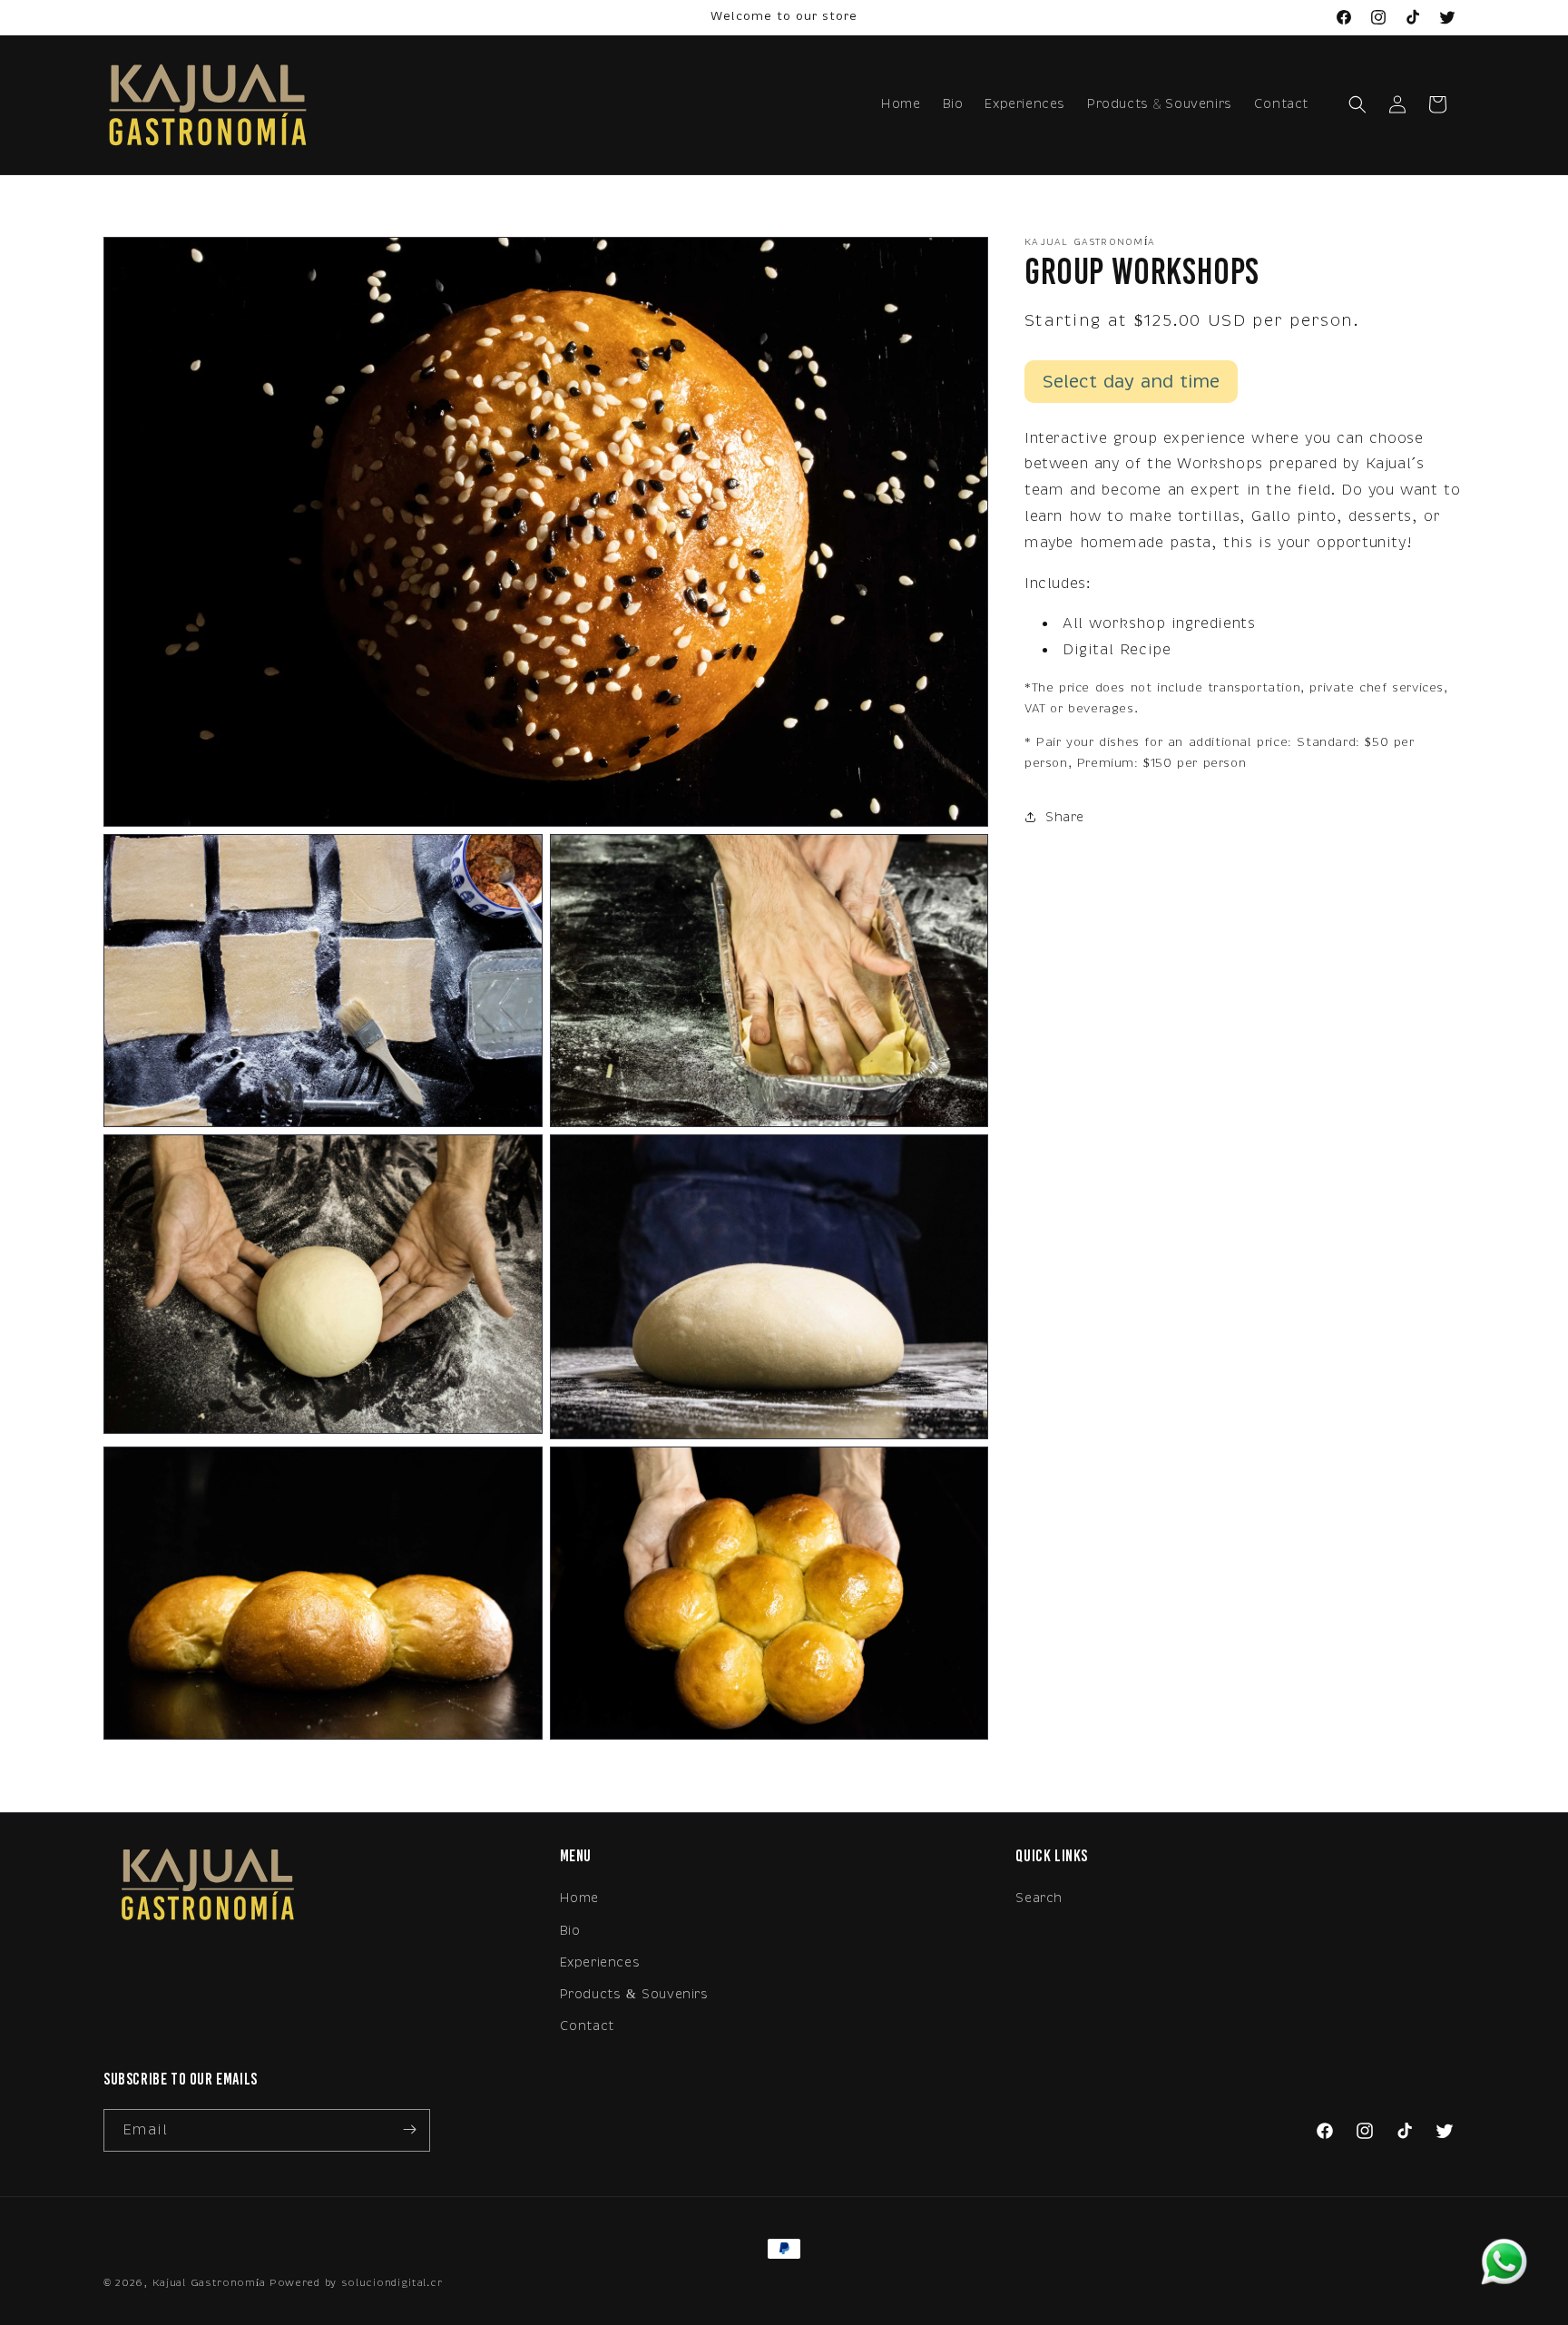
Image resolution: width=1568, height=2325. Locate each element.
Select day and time (1131, 382)
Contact (587, 2026)
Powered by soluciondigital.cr (356, 2283)
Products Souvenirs (1160, 104)
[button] (1357, 104)
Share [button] (1065, 817)
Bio (570, 1930)
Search (1039, 1898)
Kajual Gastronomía (209, 2283)
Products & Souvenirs (634, 1994)
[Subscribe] (409, 2129)
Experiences (600, 1962)
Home (579, 1898)
